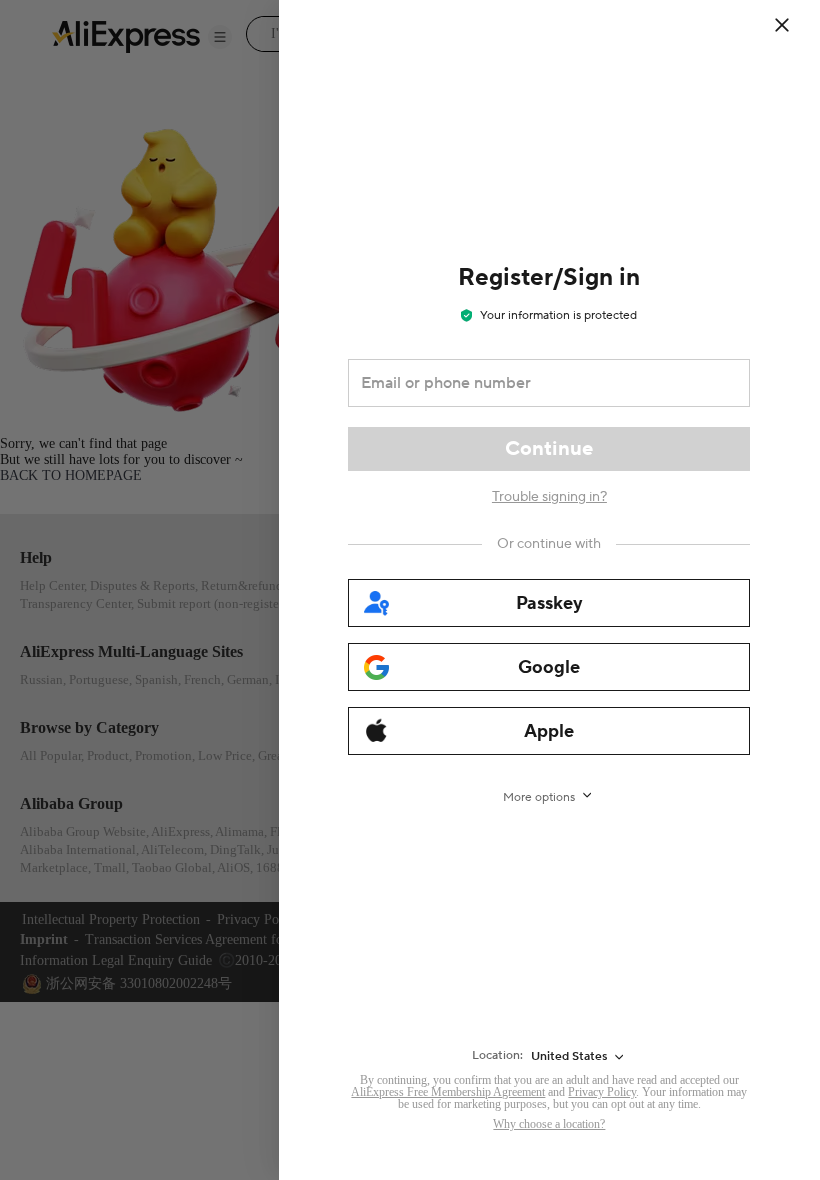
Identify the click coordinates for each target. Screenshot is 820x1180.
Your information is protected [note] (558, 315)
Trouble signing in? (549, 497)
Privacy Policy (602, 1092)
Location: (497, 1055)
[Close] (795, 25)
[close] (782, 25)
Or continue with (549, 544)
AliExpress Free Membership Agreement (448, 1092)
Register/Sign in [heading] (549, 277)
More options (539, 797)
